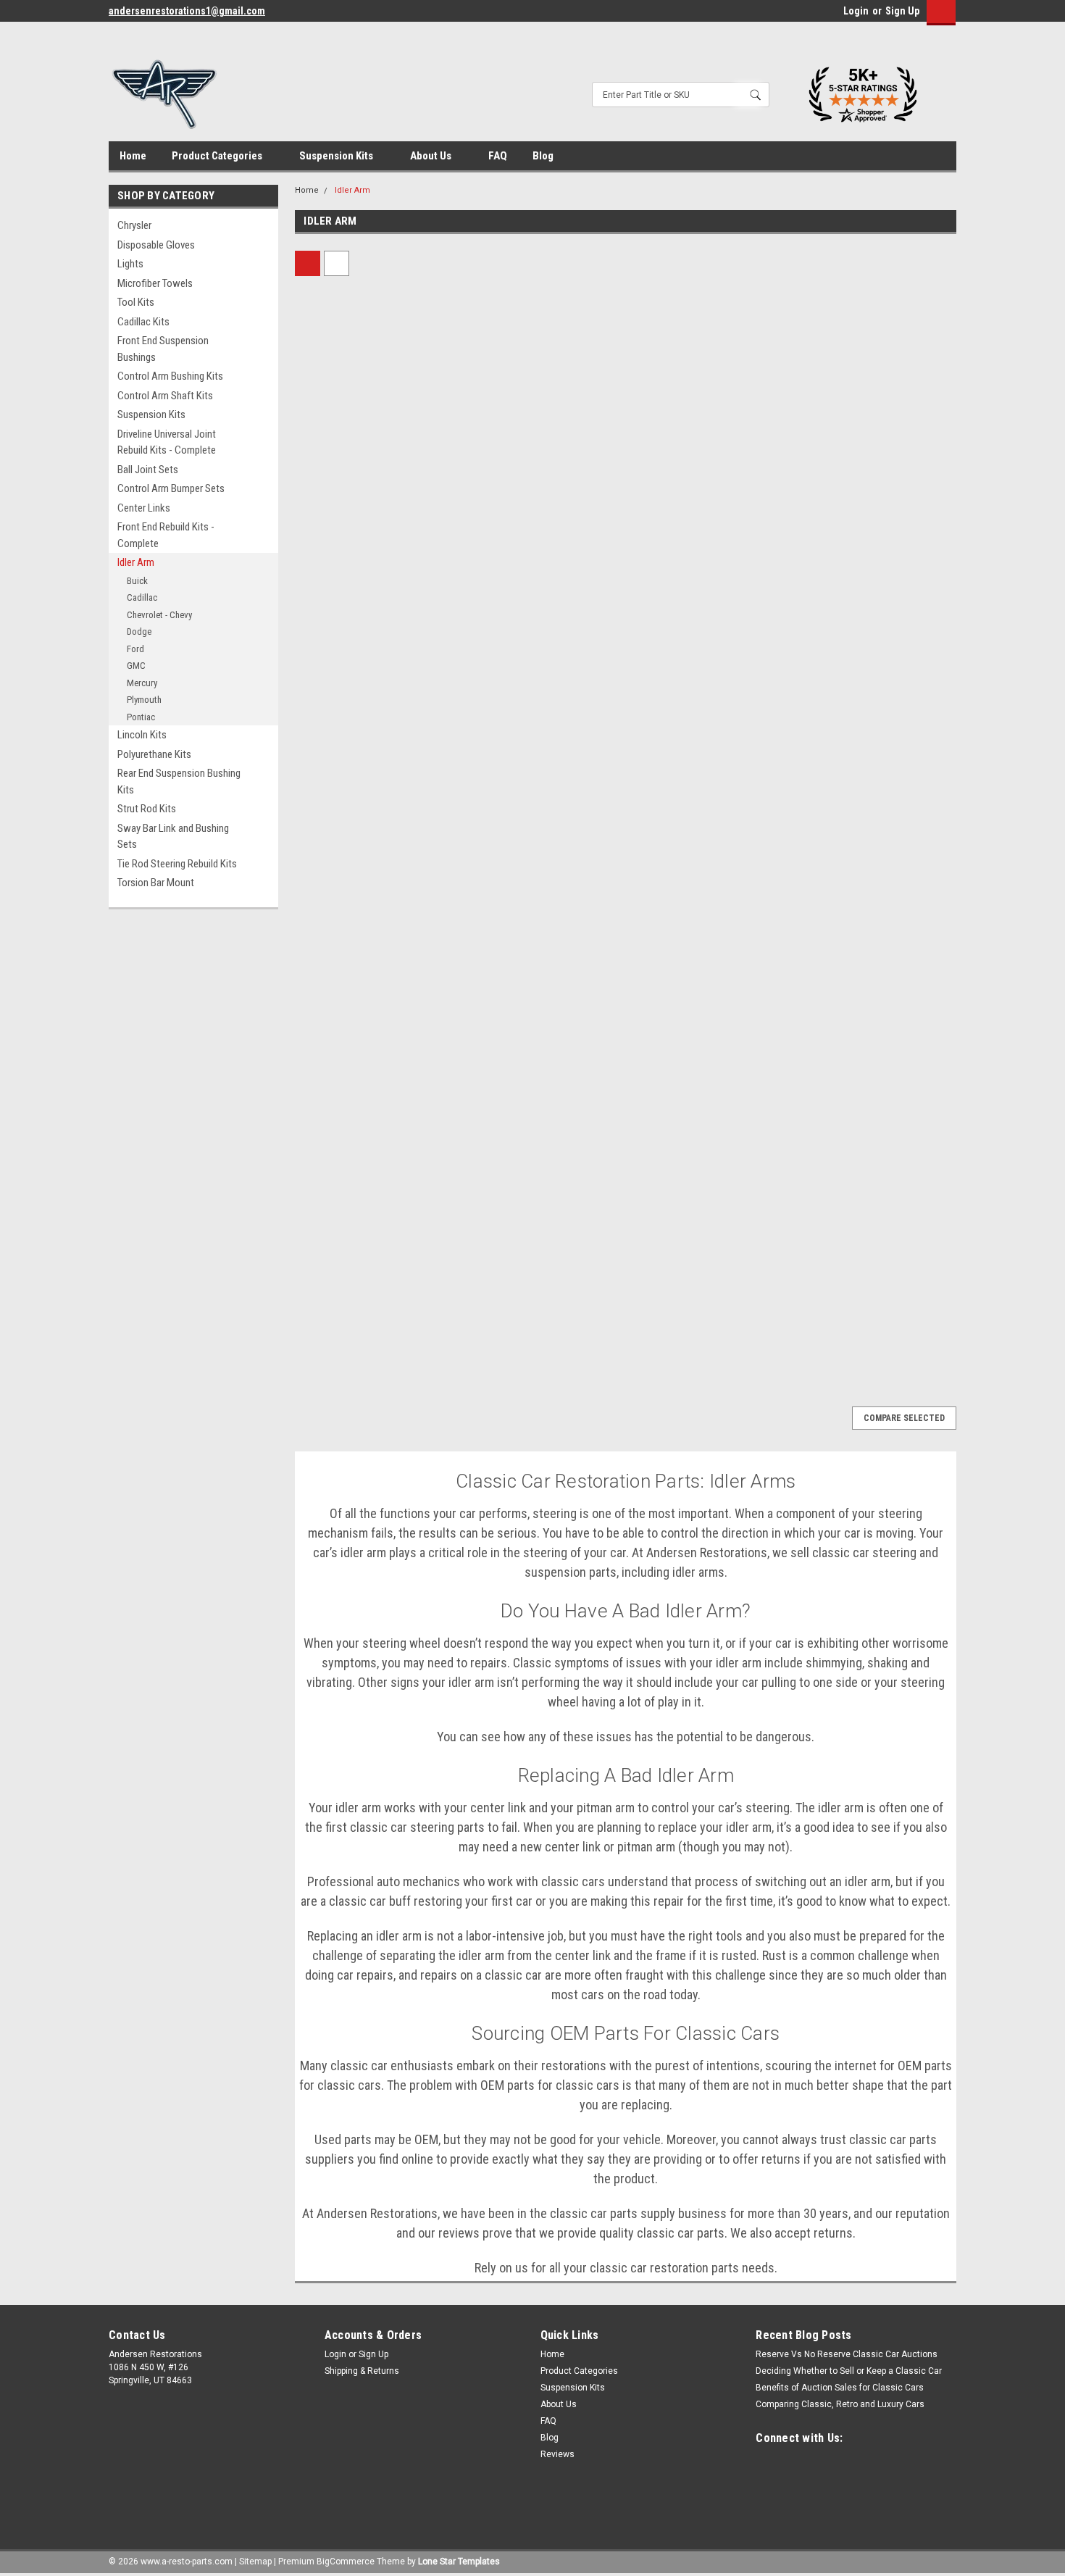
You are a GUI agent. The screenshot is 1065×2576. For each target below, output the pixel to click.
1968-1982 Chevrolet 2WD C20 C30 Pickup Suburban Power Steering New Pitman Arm (704, 493)
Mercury (142, 683)
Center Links (144, 508)
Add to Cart (373, 591)
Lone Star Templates (459, 2562)
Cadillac (142, 597)
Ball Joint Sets (148, 470)
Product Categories (218, 156)
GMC (136, 666)
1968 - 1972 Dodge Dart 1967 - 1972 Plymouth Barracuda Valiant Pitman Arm (536, 851)
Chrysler (134, 225)
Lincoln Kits (142, 735)
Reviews (557, 2454)
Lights (130, 264)
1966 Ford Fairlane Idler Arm (367, 1194)
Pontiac (141, 717)
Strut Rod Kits (147, 809)
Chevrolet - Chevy (159, 615)
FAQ (498, 156)
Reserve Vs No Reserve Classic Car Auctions (847, 2354)
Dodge (139, 632)
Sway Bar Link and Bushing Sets (173, 837)
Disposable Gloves (156, 245)
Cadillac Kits (143, 322)
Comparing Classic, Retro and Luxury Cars (840, 2404)
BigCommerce (346, 2562)
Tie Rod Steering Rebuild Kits (177, 864)
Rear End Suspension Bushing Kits (179, 781)
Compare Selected (904, 1418)
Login (856, 11)
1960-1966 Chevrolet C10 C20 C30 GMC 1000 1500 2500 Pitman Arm (870, 493)
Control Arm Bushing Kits (170, 376)
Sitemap (255, 2562)
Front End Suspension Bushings (163, 349)
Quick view (373, 442)
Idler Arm (136, 562)
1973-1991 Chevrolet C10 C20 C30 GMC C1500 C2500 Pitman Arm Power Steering (368, 493)
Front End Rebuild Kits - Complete (166, 535)
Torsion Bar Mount (156, 883)
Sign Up (902, 11)
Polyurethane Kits (154, 754)
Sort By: (485, 263)
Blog (543, 156)
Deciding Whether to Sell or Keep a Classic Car (849, 2371)
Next (930, 1384)
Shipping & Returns (362, 2371)
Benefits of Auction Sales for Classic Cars (840, 2388)
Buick (137, 581)
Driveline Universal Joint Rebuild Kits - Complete (167, 442)
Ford (135, 649)
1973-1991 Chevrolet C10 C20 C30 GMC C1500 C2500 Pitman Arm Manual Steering (536, 493)
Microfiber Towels (155, 283)
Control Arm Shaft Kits (165, 396)
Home (133, 156)
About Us (432, 156)
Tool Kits (136, 302)
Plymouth (144, 700)
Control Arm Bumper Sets (171, 488)
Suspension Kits (337, 156)
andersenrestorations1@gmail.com (187, 11)
